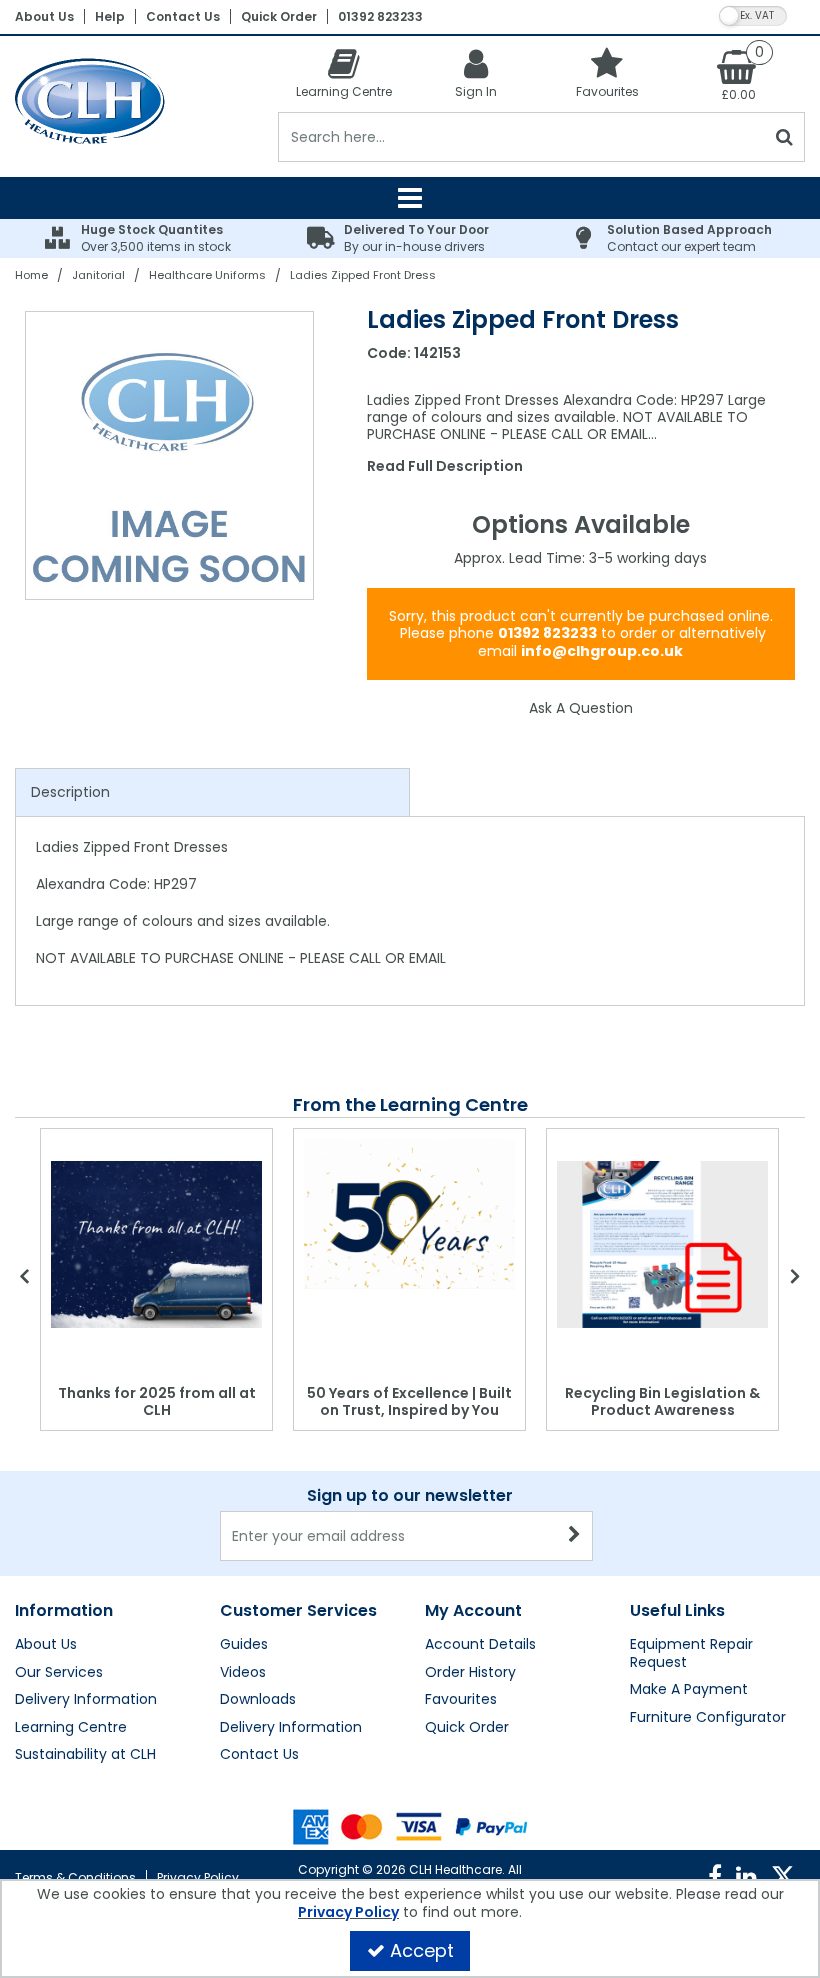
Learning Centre (71, 1728)
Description (70, 792)
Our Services (59, 1673)
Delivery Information (86, 1700)
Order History (470, 1673)
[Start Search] (785, 137)
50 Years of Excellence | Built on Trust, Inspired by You (409, 1402)
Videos (243, 1673)
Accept (422, 1950)
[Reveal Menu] (410, 198)
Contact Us (183, 16)
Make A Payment (689, 1690)
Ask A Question (581, 708)
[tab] (212, 793)
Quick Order (279, 16)
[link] (715, 1877)
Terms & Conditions (75, 1877)
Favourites (461, 1700)
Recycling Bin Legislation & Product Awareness (662, 1402)
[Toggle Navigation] (410, 198)
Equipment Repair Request (691, 1653)
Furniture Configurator (708, 1718)
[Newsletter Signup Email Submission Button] (575, 1536)
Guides (244, 1645)
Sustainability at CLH (85, 1755)
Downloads (258, 1700)
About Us (44, 16)
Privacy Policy (198, 1877)
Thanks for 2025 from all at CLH (157, 1402)
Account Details (480, 1645)
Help (110, 16)
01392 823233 (380, 16)
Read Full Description (445, 466)
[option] (170, 455)
